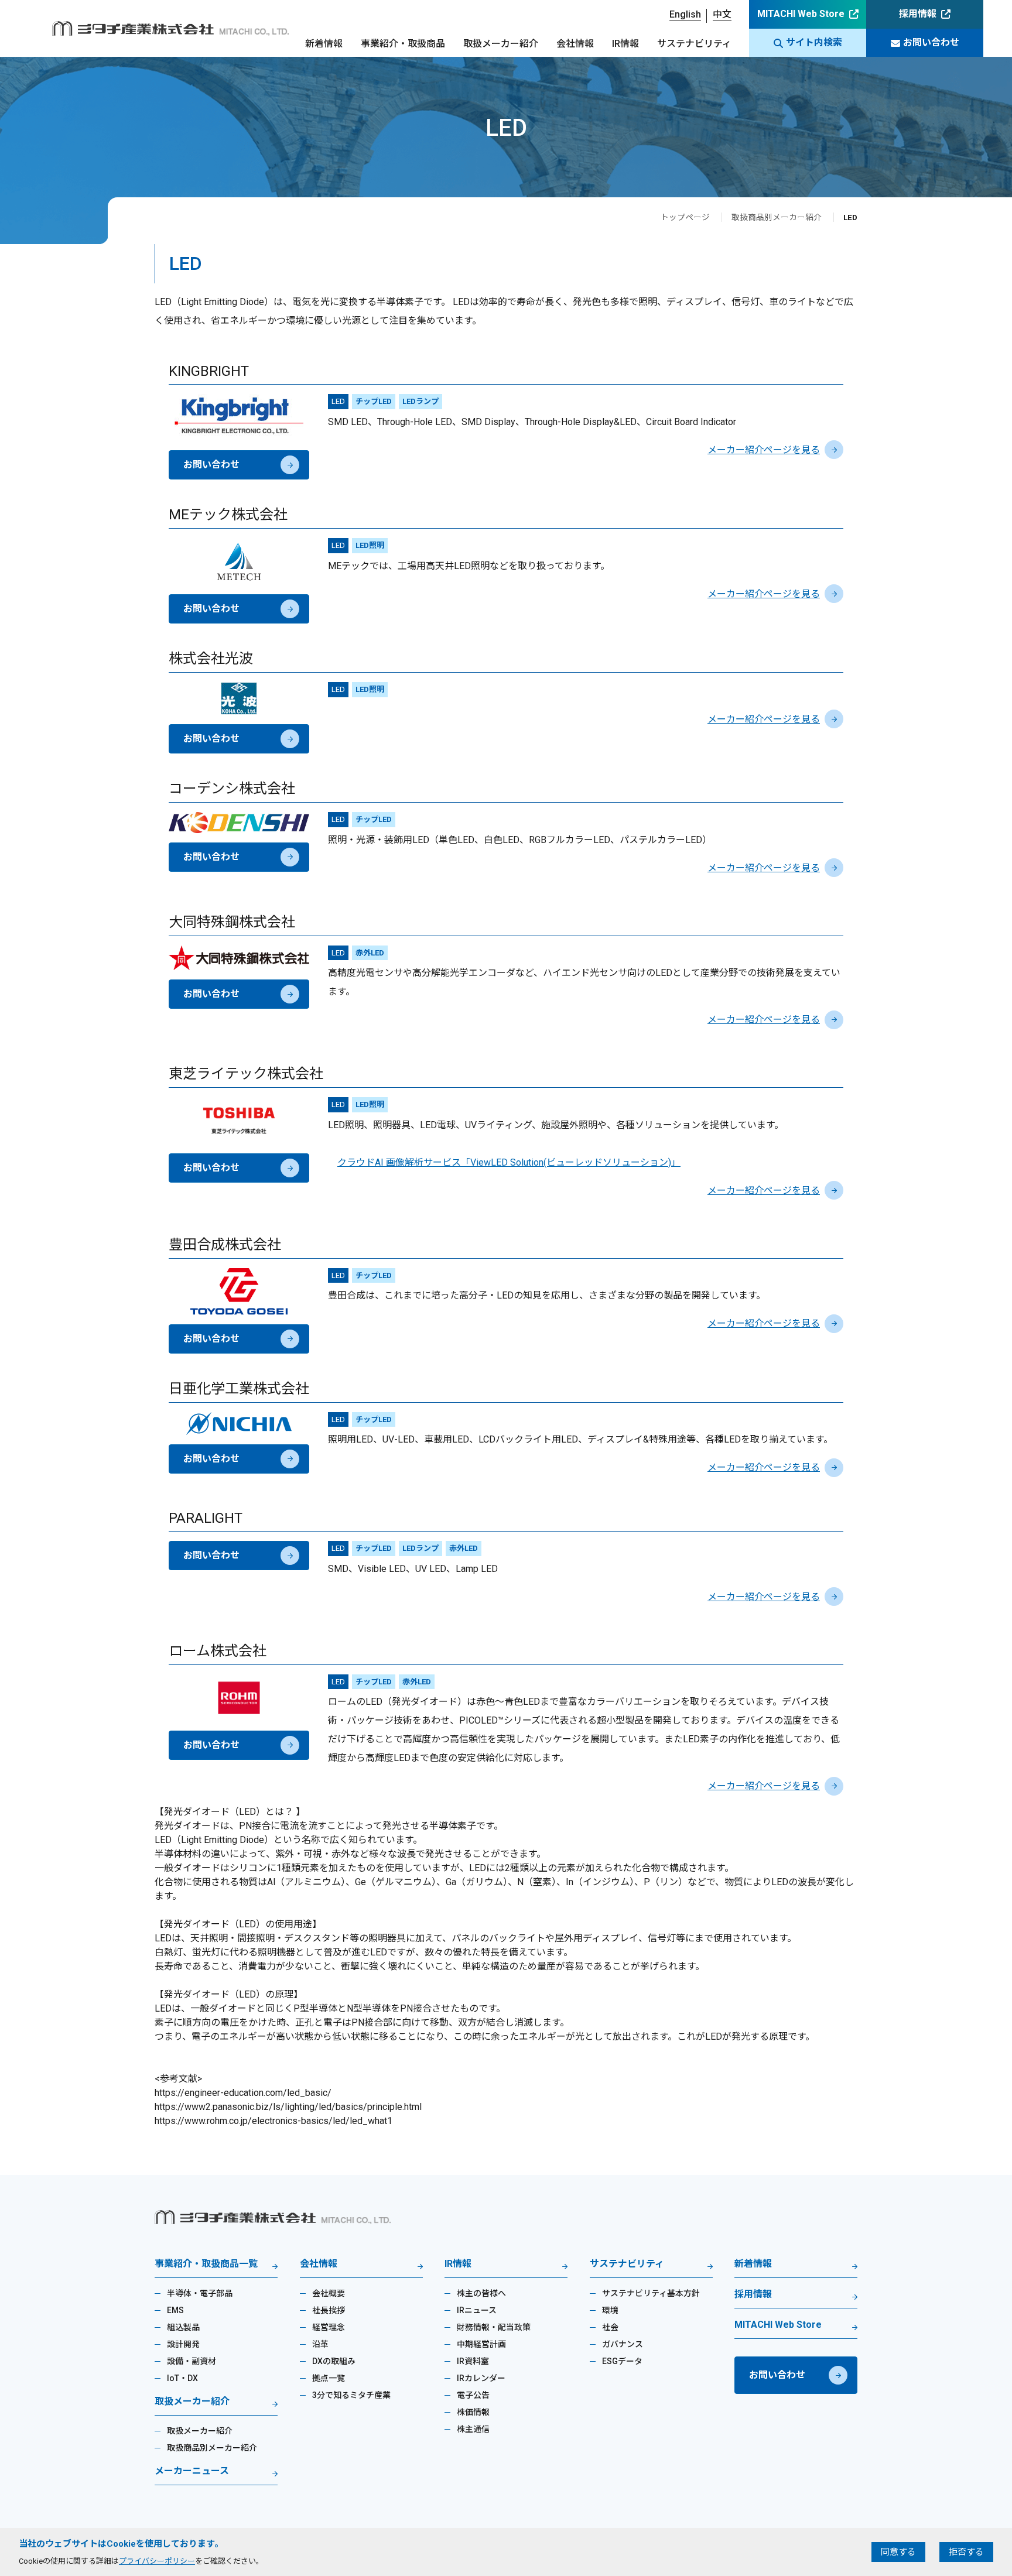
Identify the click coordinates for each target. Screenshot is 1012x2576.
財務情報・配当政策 (494, 2327)
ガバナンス (623, 2344)
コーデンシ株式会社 (232, 789)
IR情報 (625, 44)
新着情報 (324, 44)
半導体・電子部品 (200, 2293)
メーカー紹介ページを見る (764, 450)
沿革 (320, 2344)
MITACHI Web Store (801, 14)
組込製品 (183, 2327)
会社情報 (575, 44)
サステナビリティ (694, 44)
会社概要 (329, 2293)
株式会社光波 (211, 659)
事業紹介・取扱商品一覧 (206, 2264)
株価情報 (473, 2412)
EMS (175, 2310)
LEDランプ (420, 401)
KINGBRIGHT (209, 371)
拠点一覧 (329, 2378)
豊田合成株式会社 (225, 1245)
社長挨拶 (329, 2310)
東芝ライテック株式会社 (246, 1074)
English (685, 14)
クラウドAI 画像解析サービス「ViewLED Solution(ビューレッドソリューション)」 (509, 1162)
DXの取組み (334, 2361)
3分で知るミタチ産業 (351, 2395)
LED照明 (370, 545)
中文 (722, 14)
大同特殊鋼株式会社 (232, 922)
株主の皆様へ (481, 2293)
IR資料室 (473, 2361)
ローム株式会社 (218, 1651)
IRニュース (477, 2310)
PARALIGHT (206, 1518)
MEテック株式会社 (228, 515)
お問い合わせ (931, 42)
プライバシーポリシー (157, 2561)
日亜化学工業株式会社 (239, 1389)
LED (338, 401)
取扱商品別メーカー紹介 (777, 217)
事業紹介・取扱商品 (403, 44)
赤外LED (370, 953)
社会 (610, 2327)
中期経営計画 (481, 2344)
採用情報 (918, 14)
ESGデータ (622, 2361)
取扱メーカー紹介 (501, 44)
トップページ (685, 217)
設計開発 (183, 2344)
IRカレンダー (481, 2378)
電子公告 (473, 2395)
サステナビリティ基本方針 (651, 2293)
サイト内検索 (814, 42)
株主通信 (473, 2429)
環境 (610, 2310)
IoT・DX (182, 2378)
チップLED (374, 401)
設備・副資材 (192, 2361)
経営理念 (329, 2327)
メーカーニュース (192, 2471)
